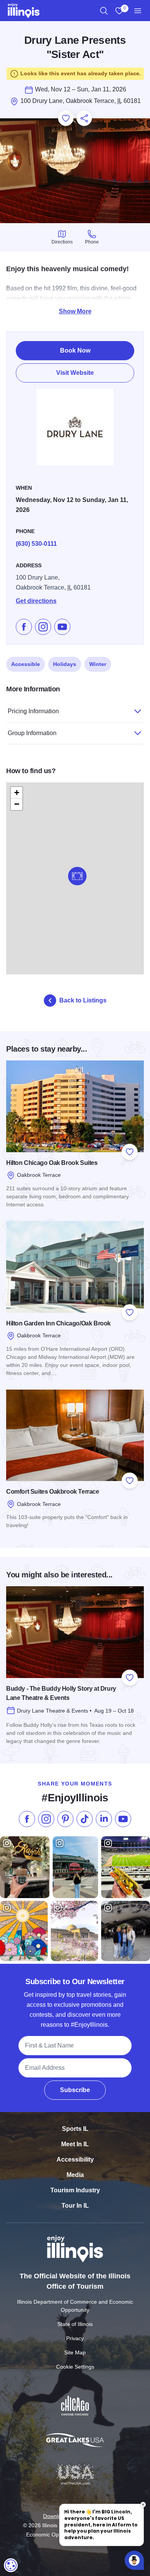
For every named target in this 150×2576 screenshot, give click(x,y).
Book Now (75, 350)
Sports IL (75, 2129)
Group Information (32, 733)
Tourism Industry (75, 2190)
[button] (77, 876)
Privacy (75, 2338)
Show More (75, 311)
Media (75, 2175)
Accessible (26, 664)
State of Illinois (75, 2324)
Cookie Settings (75, 2367)
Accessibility (75, 2159)
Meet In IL (75, 2144)
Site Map (75, 2352)
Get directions (36, 601)
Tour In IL (75, 2206)
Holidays (65, 664)
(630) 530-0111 (36, 544)
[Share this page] (84, 118)
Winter (98, 664)
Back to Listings (83, 1000)
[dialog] (11, 2565)
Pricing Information (33, 711)
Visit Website (75, 373)
